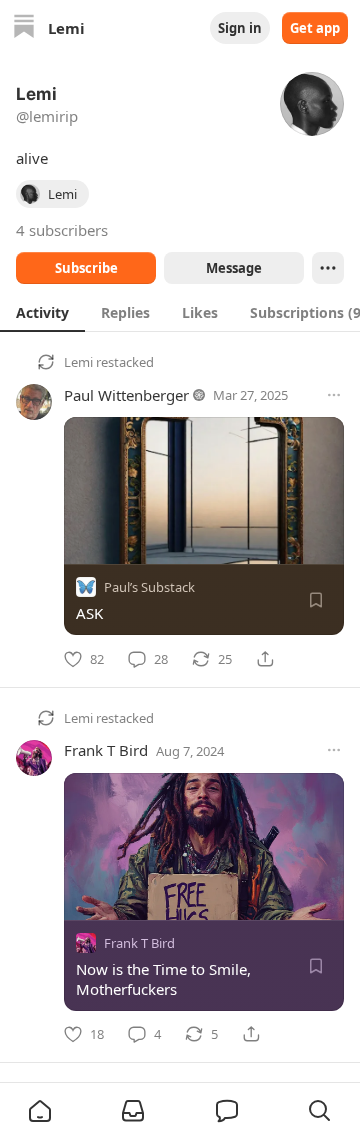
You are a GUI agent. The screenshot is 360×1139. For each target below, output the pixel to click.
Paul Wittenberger (126, 395)
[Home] (24, 28)
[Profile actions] (328, 268)
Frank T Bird (106, 750)
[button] (40, 1111)
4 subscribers (62, 230)
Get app (315, 28)
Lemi (78, 362)
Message (234, 268)
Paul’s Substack (149, 587)
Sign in (240, 28)
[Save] (316, 600)
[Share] (265, 659)
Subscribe (86, 268)
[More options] (334, 395)
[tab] (42, 312)
